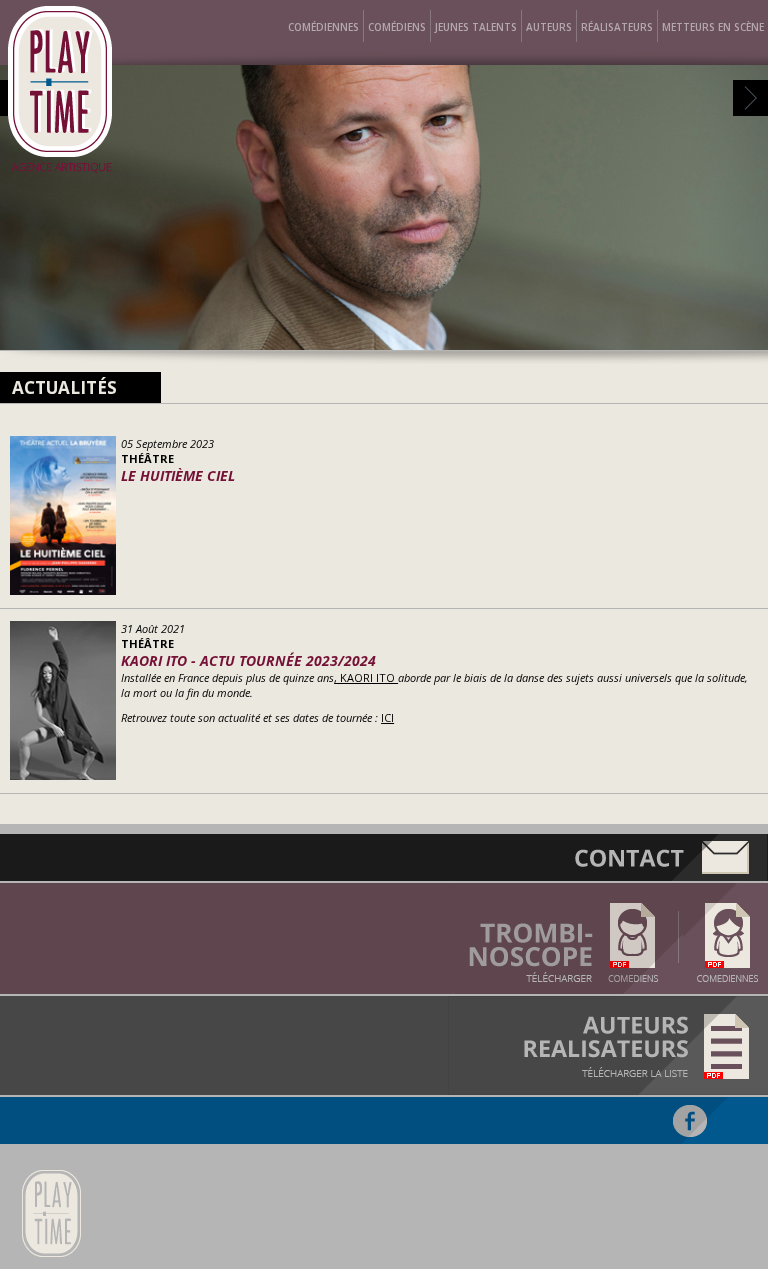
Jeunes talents (476, 27)
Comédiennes (323, 27)
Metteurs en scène (713, 27)
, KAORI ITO (366, 677)
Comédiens (397, 27)
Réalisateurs (617, 27)
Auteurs (549, 27)
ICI (387, 717)
